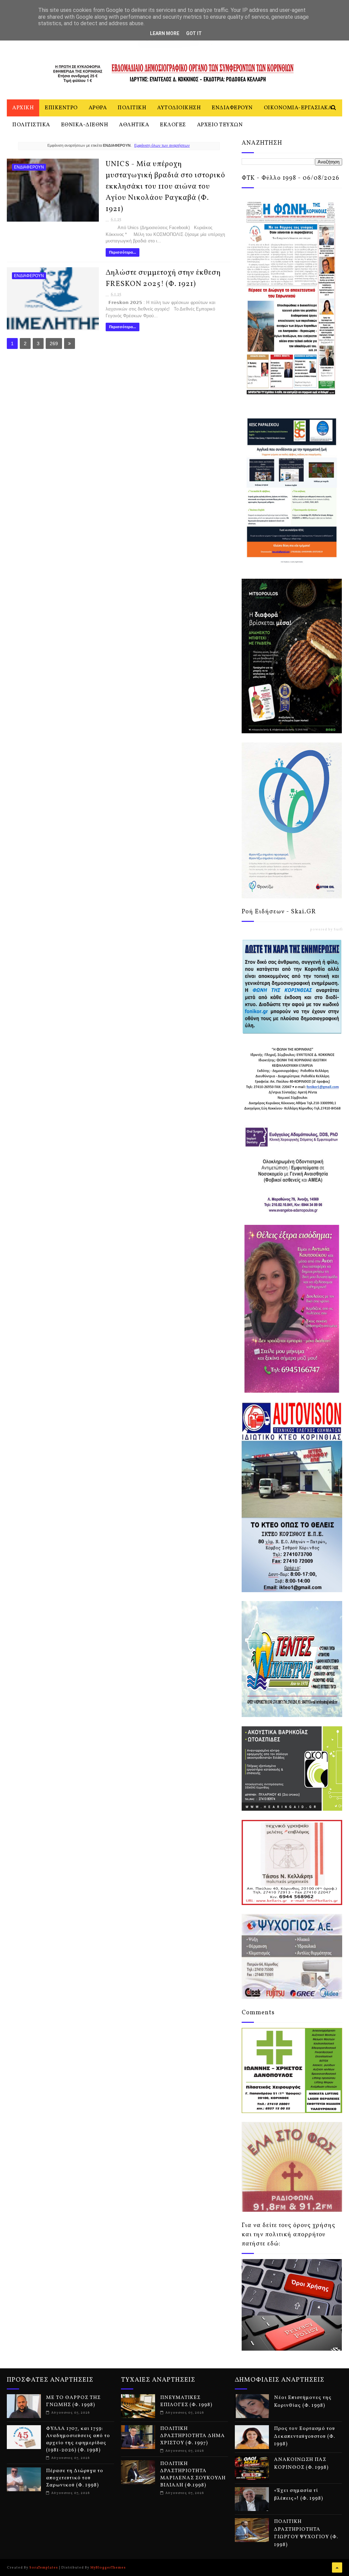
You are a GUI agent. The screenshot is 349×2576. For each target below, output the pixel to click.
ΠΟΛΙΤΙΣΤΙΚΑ (31, 125)
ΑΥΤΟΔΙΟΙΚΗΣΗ (179, 108)
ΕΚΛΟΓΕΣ (173, 125)
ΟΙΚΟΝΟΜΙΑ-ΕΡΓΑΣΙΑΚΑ (298, 108)
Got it (194, 33)
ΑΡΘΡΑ (98, 108)
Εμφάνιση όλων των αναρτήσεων (162, 145)
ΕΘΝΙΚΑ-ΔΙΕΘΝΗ (85, 125)
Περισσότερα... (123, 252)
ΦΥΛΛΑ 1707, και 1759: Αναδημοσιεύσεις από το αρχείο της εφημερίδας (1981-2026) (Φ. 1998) (78, 2439)
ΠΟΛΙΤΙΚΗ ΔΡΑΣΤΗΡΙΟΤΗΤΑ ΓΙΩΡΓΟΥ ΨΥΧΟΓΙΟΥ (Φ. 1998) (306, 2533)
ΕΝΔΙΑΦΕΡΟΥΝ (232, 108)
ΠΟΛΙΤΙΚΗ (132, 108)
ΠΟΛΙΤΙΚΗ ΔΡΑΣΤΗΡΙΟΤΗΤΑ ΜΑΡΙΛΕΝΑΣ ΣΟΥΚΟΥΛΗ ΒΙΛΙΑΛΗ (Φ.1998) (193, 2475)
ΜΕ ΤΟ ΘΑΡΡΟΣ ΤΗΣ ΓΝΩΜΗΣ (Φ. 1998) (73, 2401)
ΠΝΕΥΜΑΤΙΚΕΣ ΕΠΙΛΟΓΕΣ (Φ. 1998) (186, 2401)
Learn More (165, 33)
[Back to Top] (337, 2567)
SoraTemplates (44, 2567)
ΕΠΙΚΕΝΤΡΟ (61, 108)
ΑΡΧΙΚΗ (23, 108)
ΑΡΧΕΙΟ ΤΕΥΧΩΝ (220, 125)
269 (54, 343)
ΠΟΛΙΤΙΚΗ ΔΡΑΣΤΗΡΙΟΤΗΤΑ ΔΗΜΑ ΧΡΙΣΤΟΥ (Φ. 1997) (193, 2436)
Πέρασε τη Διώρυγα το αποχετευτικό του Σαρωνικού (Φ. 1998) (75, 2478)
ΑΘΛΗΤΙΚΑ (134, 125)
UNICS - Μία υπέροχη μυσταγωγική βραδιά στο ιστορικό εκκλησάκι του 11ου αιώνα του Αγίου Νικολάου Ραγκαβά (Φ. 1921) (165, 187)
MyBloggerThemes (108, 2567)
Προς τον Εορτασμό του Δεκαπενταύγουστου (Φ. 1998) (305, 2436)
